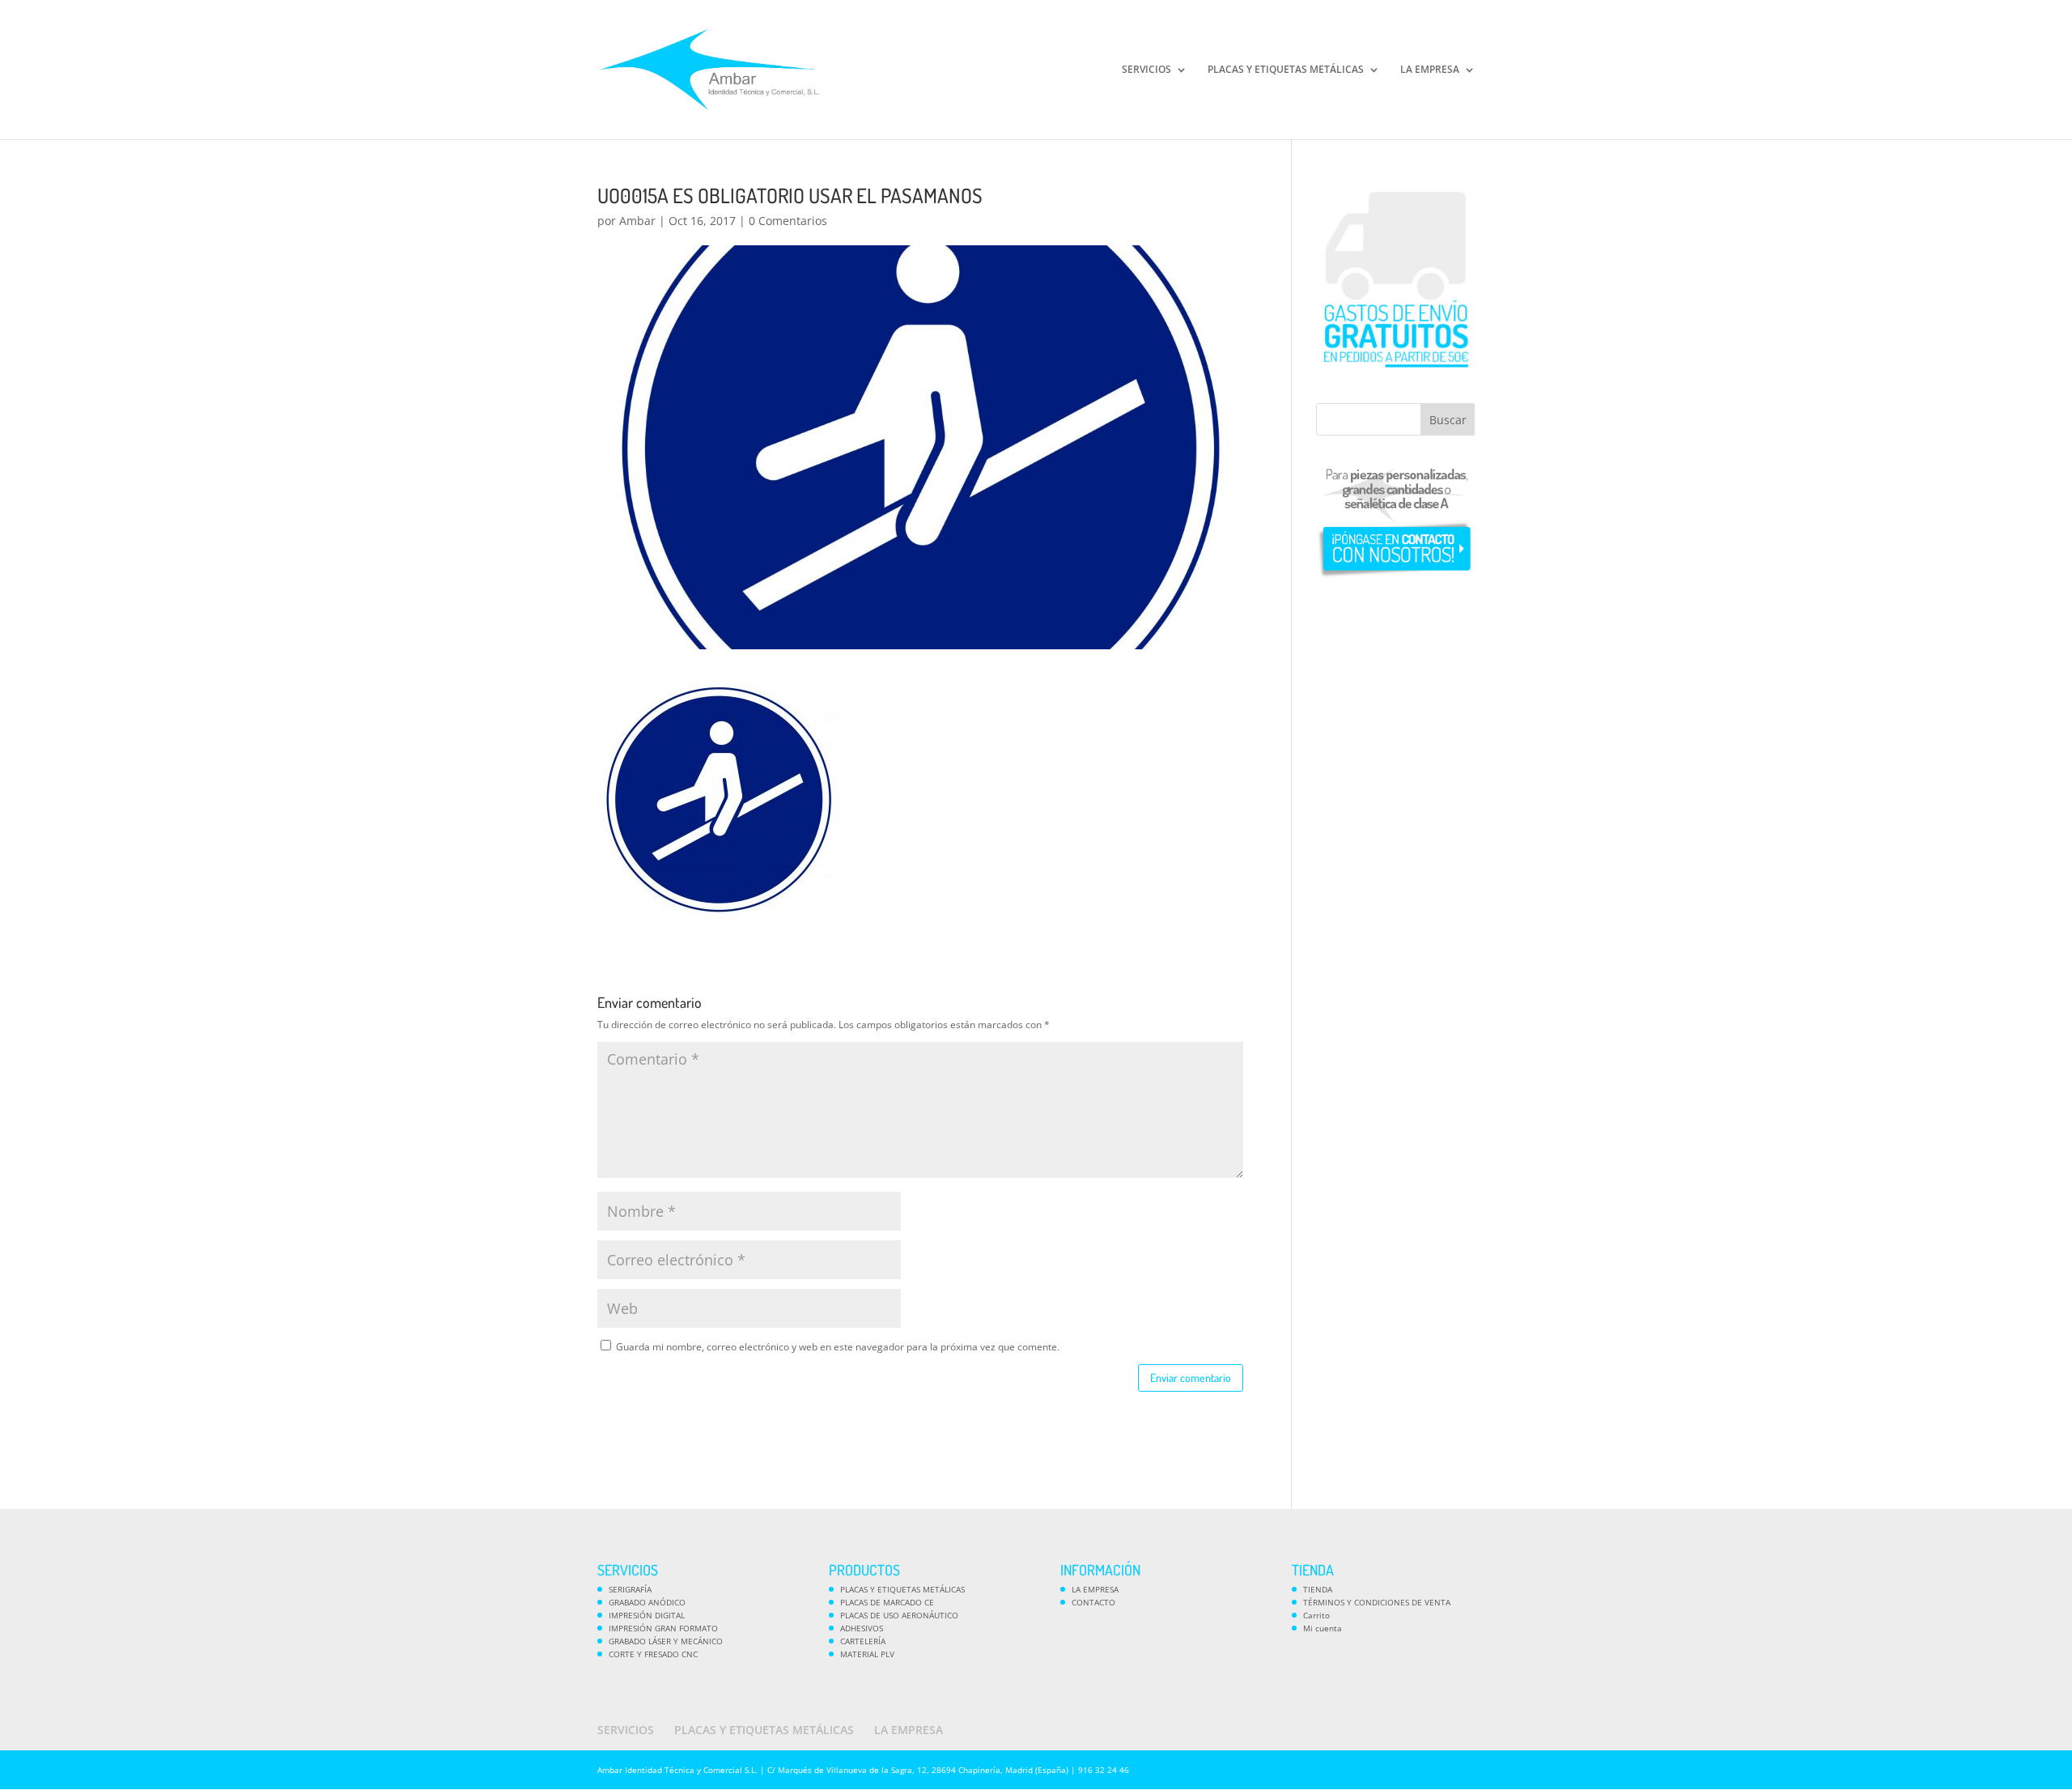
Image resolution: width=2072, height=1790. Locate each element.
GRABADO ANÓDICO (647, 1602)
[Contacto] (1395, 578)
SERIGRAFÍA (630, 1589)
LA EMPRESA (1430, 70)
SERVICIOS (1146, 70)
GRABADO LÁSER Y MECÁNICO (666, 1641)
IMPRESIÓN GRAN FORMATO (663, 1628)
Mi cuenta (1323, 1628)
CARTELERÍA (863, 1641)
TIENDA (1318, 1589)
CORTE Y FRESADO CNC (653, 1654)
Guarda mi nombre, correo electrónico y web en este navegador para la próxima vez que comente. (838, 1347)
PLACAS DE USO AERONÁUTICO (899, 1615)
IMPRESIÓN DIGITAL (647, 1615)
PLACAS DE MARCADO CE (887, 1602)
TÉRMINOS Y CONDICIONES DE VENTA (1377, 1602)
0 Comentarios (788, 221)
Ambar (637, 221)
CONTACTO (1093, 1602)
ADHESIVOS (862, 1628)
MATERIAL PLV (867, 1654)
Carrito (1316, 1615)
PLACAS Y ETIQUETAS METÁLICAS (1286, 70)
